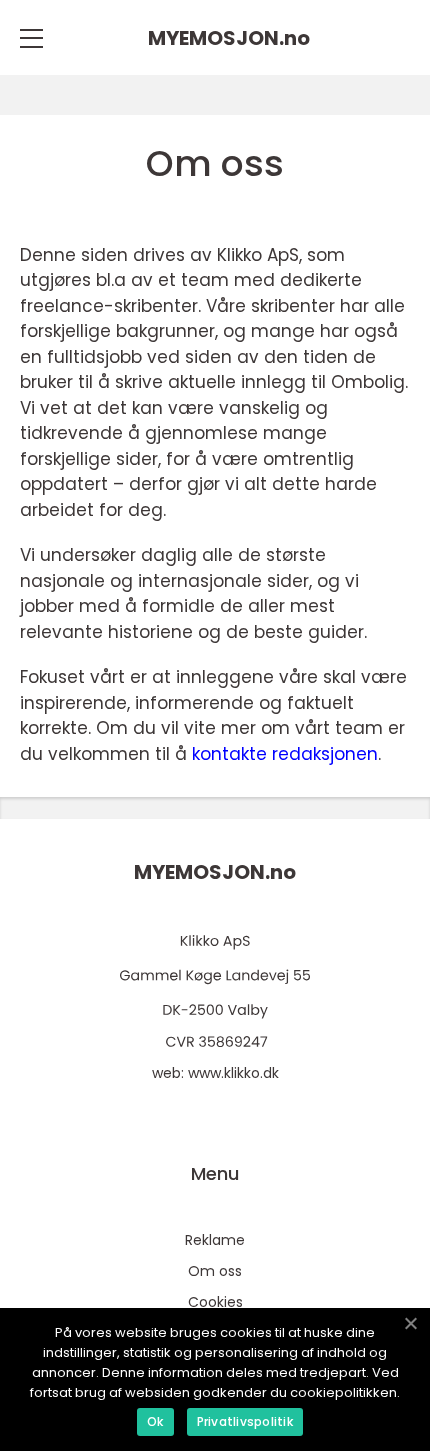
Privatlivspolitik (245, 1421)
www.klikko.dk (233, 1073)
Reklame (215, 1240)
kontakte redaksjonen (285, 754)
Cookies (215, 1302)
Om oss (215, 1271)
